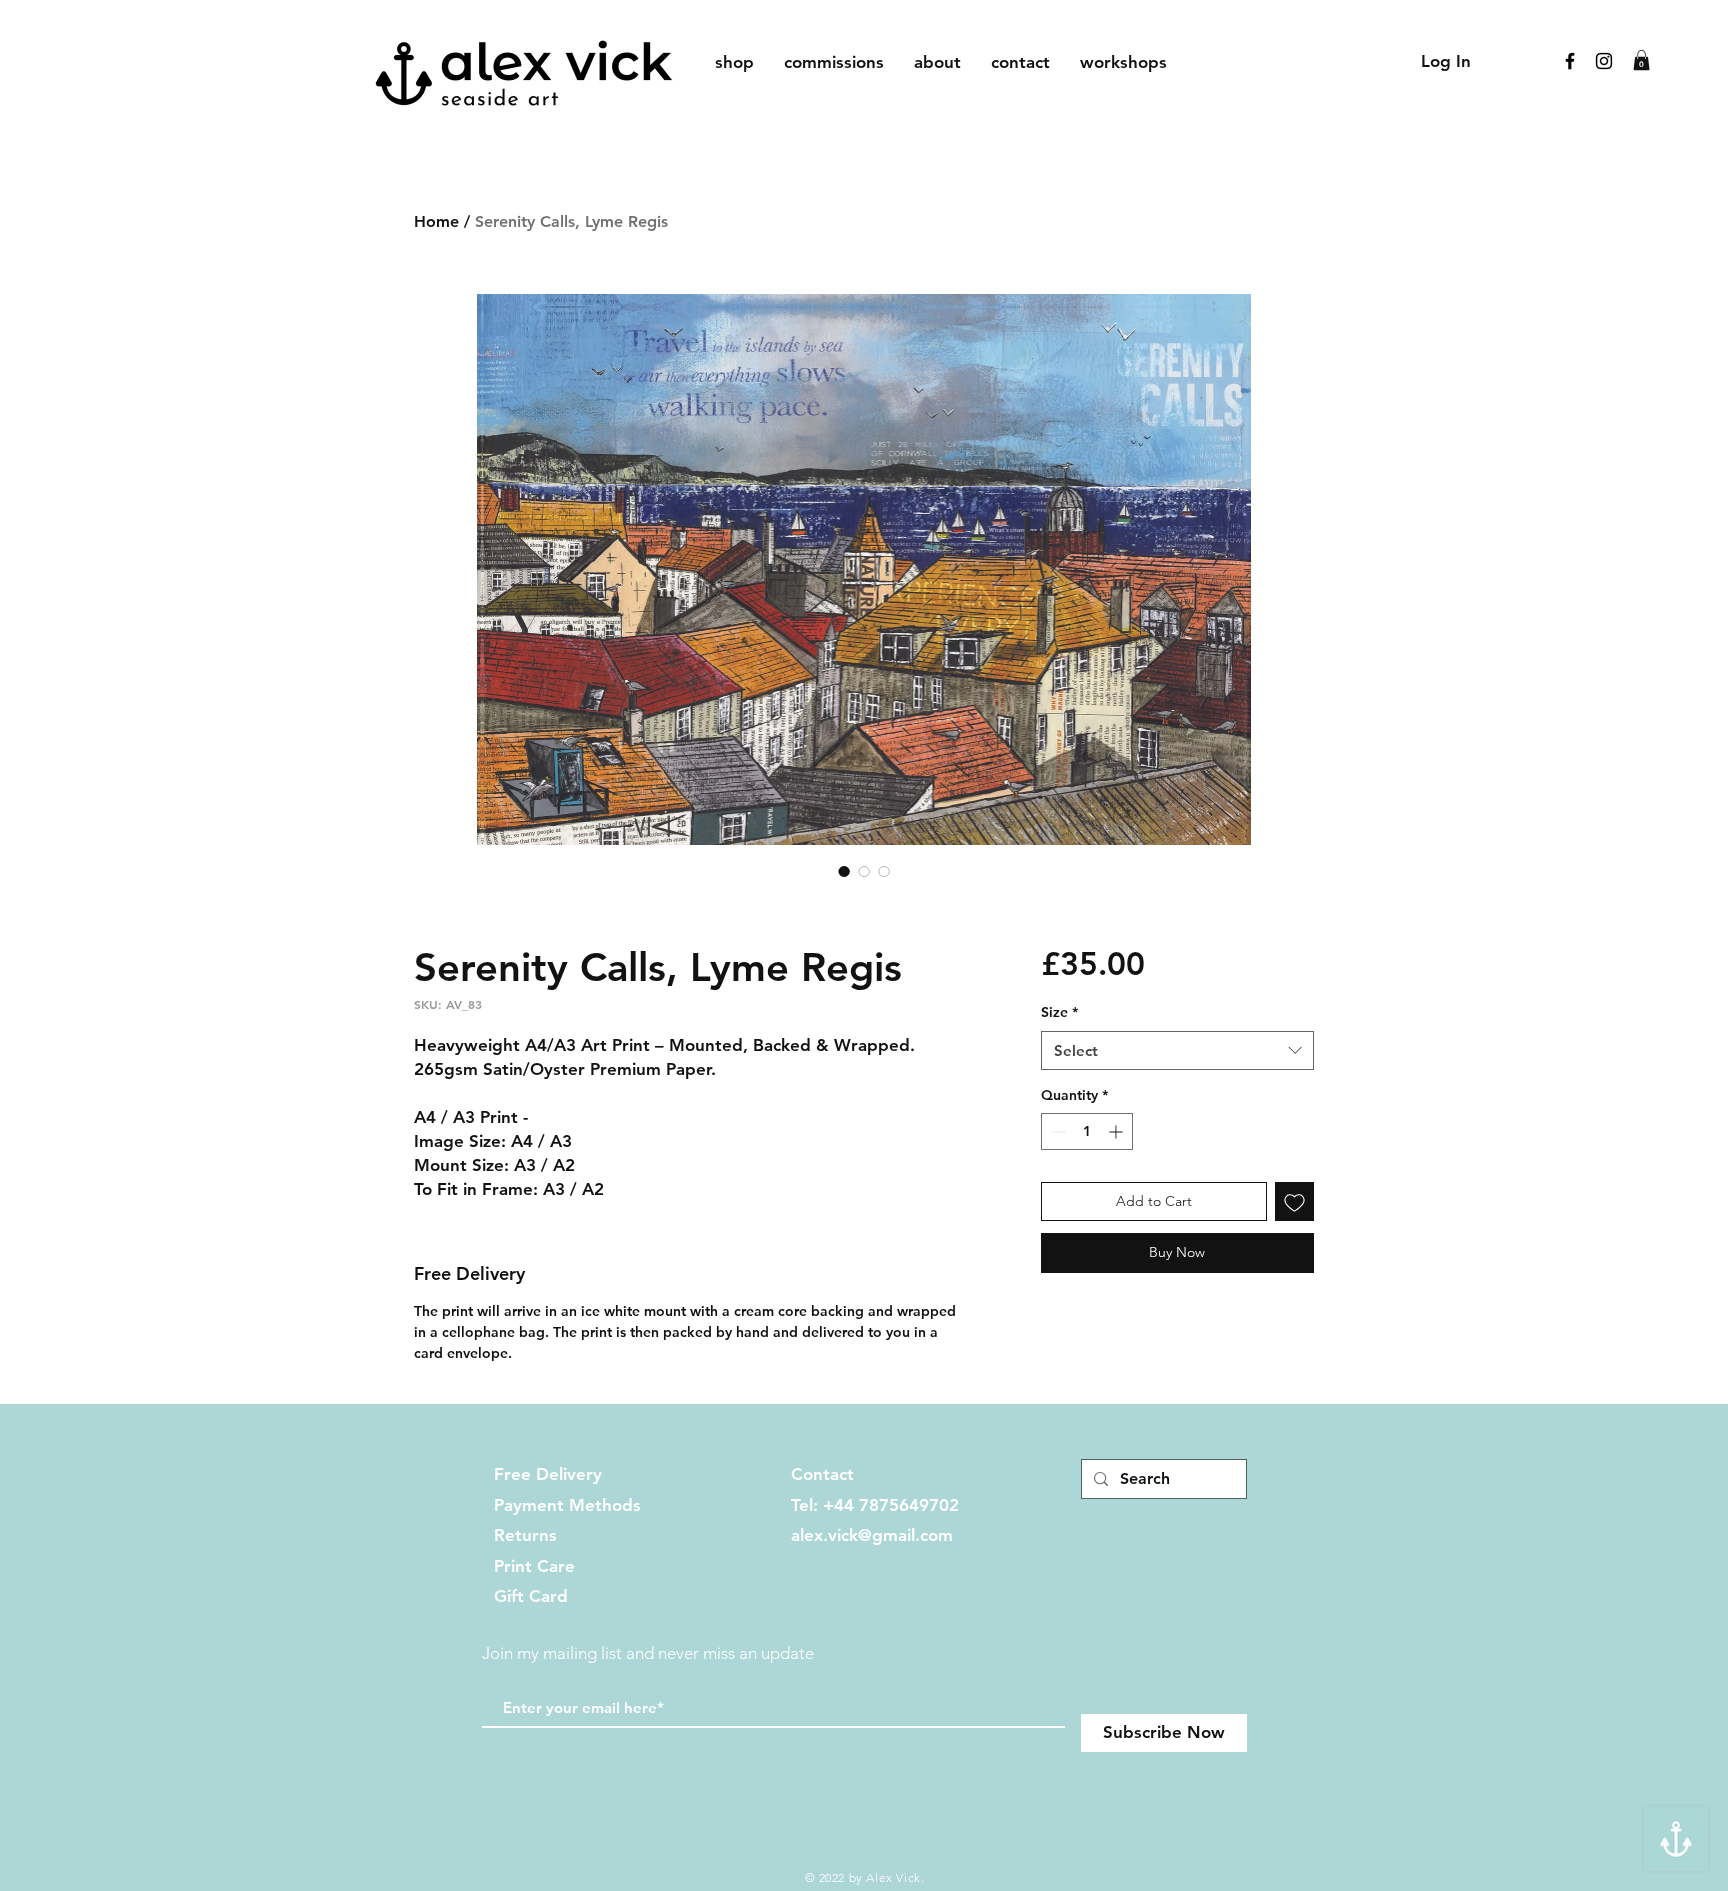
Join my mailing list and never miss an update (648, 1653)
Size (1059, 1012)
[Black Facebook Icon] (1570, 61)
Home (436, 221)
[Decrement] (1056, 1131)
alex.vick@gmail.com (872, 1535)
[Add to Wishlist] (1294, 1201)
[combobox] (1177, 1050)
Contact (822, 1474)
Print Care (534, 1566)
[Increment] (1117, 1131)
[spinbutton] (1087, 1131)
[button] (1641, 60)
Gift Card (531, 1596)
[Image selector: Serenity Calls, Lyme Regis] (844, 871)
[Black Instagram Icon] (1604, 61)
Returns (525, 1535)
